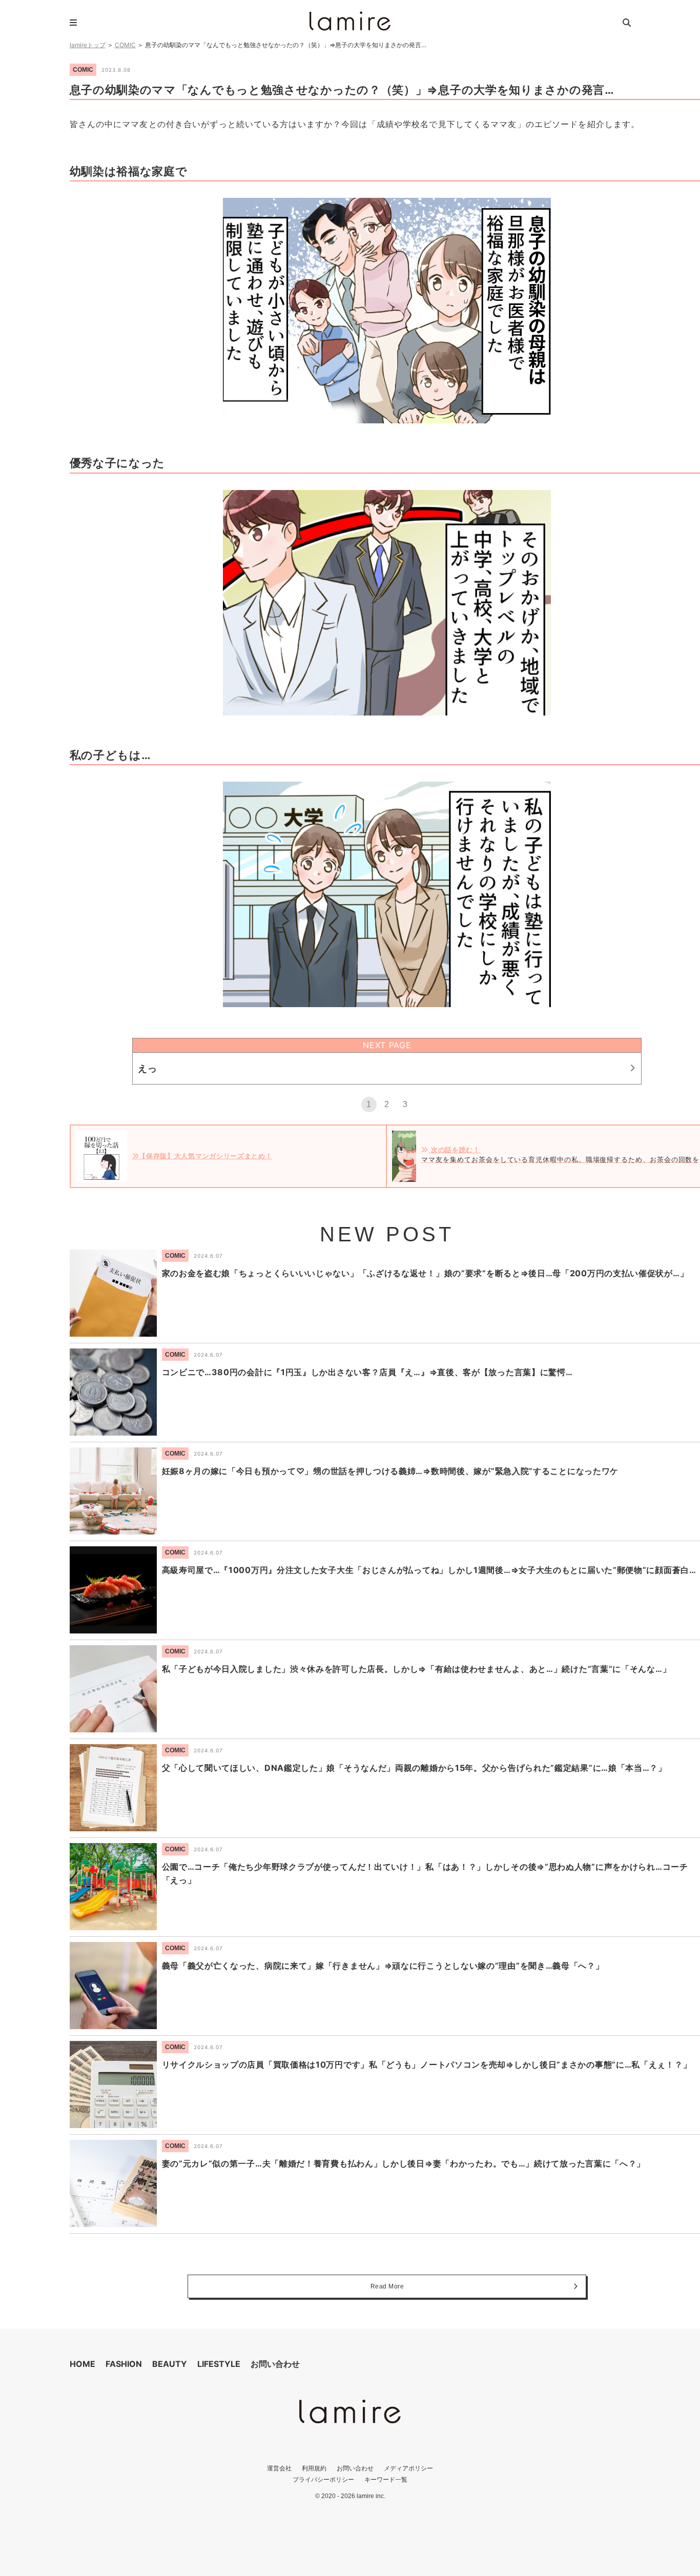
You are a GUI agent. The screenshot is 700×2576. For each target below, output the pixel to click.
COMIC (125, 45)
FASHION (124, 2364)
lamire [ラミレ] (350, 21)
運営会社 (279, 2468)
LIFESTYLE (219, 2364)
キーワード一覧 (386, 2479)
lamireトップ (88, 45)
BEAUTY (170, 2364)
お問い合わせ (275, 2364)
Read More (387, 2286)
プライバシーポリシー (323, 2479)
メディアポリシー (408, 2468)
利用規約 (314, 2468)
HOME (83, 2364)
